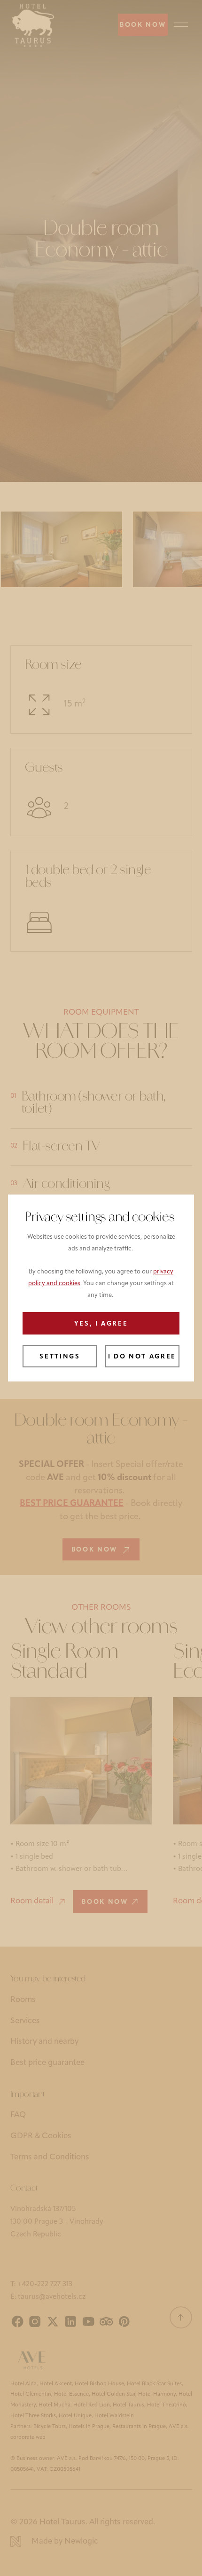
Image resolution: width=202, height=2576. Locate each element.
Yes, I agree (101, 1324)
